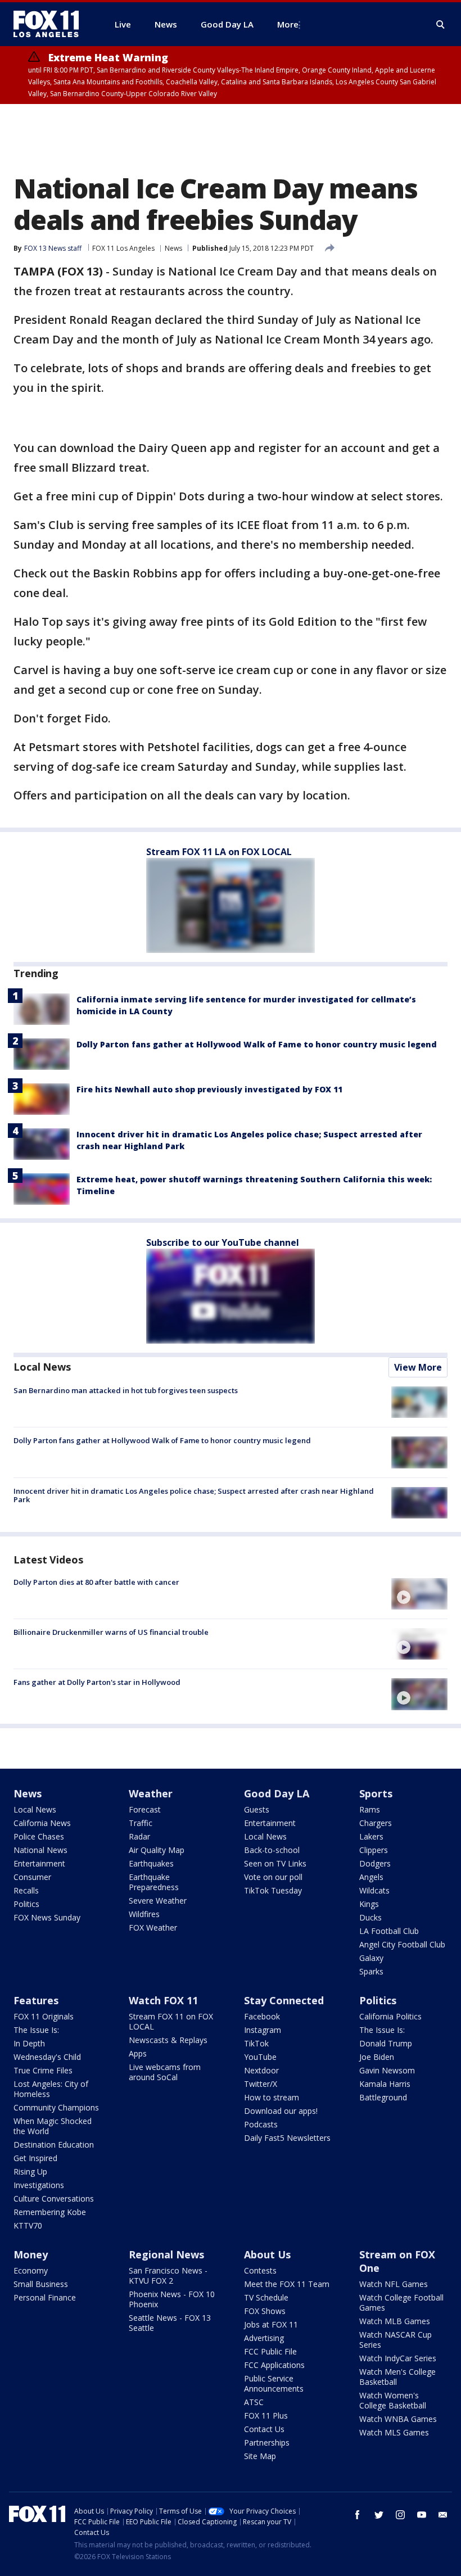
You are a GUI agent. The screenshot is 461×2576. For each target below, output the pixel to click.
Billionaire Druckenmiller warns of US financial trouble (111, 1632)
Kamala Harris (385, 2084)
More (288, 24)
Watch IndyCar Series (398, 2358)
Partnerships (267, 2442)
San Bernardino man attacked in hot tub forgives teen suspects (126, 1390)
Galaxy (371, 1958)
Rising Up (30, 2171)
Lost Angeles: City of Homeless (51, 2089)
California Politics (390, 2016)
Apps (138, 2053)
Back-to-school (272, 1850)
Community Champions (56, 2107)
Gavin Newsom (387, 2070)
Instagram (263, 2030)
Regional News (166, 2254)
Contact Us (264, 2429)
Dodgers (375, 1863)
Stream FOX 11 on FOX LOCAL (171, 2021)
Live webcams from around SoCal (165, 2072)
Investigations (39, 2185)
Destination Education (54, 2145)
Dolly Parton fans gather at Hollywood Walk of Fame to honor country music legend (257, 1044)
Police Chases (39, 1836)
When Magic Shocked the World (53, 2126)
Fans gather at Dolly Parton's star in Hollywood (97, 1682)
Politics (26, 1904)
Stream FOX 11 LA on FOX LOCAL (219, 852)
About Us (267, 2254)
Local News (42, 1367)
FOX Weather (153, 1928)
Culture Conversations (54, 2198)
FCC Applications (274, 2365)
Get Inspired (35, 2158)
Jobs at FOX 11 (271, 2324)
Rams (370, 1809)
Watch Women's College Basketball (393, 2400)
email (443, 2515)
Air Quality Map (157, 1850)
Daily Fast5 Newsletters (287, 2138)
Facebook (262, 2016)
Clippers (374, 1850)
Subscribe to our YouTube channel (223, 1242)
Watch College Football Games (401, 2302)
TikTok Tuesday (273, 1890)
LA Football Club (389, 1931)
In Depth (29, 2043)
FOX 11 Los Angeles (123, 248)
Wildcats (374, 1890)
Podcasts (261, 2124)
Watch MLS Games (394, 2432)
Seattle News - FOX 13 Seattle (170, 2323)
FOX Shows (265, 2311)
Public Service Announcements (274, 2383)
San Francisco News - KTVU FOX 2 (168, 2276)
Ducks (370, 1917)
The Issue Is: (36, 2030)
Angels (371, 1877)
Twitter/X (261, 2084)
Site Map (260, 2456)
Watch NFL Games (394, 2284)
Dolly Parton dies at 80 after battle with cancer (96, 1582)
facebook (358, 2515)
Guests (257, 1809)
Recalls (26, 1890)
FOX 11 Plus (266, 2415)
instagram (400, 2515)
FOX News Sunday (47, 1917)
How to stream (272, 2097)
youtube (422, 2515)
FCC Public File (270, 2351)
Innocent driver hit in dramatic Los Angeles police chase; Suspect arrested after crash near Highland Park (194, 1495)
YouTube (260, 2057)
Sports (376, 1793)
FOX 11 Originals (44, 2016)
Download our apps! (281, 2111)
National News (40, 1850)
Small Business (41, 2284)
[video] (419, 1594)
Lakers (371, 1836)
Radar (139, 1836)
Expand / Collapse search (441, 25)
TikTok (256, 2043)
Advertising (264, 2338)
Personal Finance (45, 2297)
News (173, 248)
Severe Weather (158, 1901)
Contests (260, 2270)
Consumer (32, 1877)
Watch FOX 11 (163, 2000)
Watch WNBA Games (398, 2419)
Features (36, 2000)
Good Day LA (277, 1793)
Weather (151, 1793)
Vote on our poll (273, 1877)
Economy (31, 2270)
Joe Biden (377, 2057)
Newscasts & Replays (168, 2040)
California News (42, 1823)
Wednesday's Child (47, 2057)
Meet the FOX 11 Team (287, 2284)
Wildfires (144, 1914)
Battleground (383, 2097)
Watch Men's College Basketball (397, 2377)
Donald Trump (386, 2043)
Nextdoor (261, 2070)
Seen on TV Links (275, 1863)
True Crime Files (43, 2070)
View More (418, 1367)
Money (31, 2254)
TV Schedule (266, 2297)
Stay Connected (284, 2000)
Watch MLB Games (395, 2321)
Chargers (376, 1823)
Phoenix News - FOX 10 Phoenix (172, 2299)
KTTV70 (28, 2225)
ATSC (254, 2402)
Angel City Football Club (402, 1944)
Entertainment (39, 1863)
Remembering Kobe (50, 2212)
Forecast (145, 1809)
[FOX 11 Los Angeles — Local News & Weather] (51, 24)
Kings (369, 1904)
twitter (379, 2515)
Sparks (371, 1971)
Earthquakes (151, 1863)
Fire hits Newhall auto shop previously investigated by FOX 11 (209, 1089)
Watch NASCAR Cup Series (396, 2340)
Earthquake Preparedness (154, 1882)
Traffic (141, 1823)
